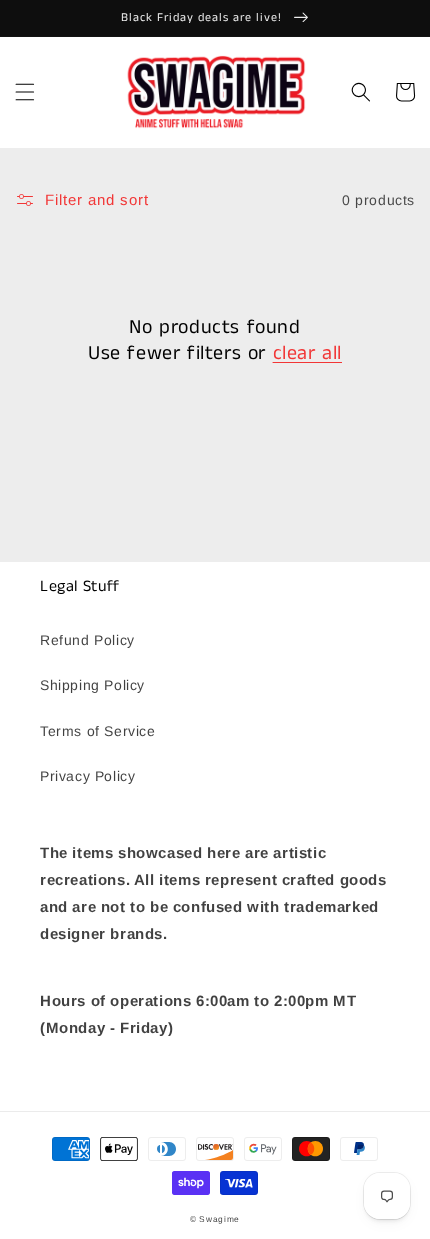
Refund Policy (87, 640)
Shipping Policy (92, 685)
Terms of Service (98, 731)
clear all (307, 354)
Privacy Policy (87, 776)
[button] (25, 92)
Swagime (219, 1219)
